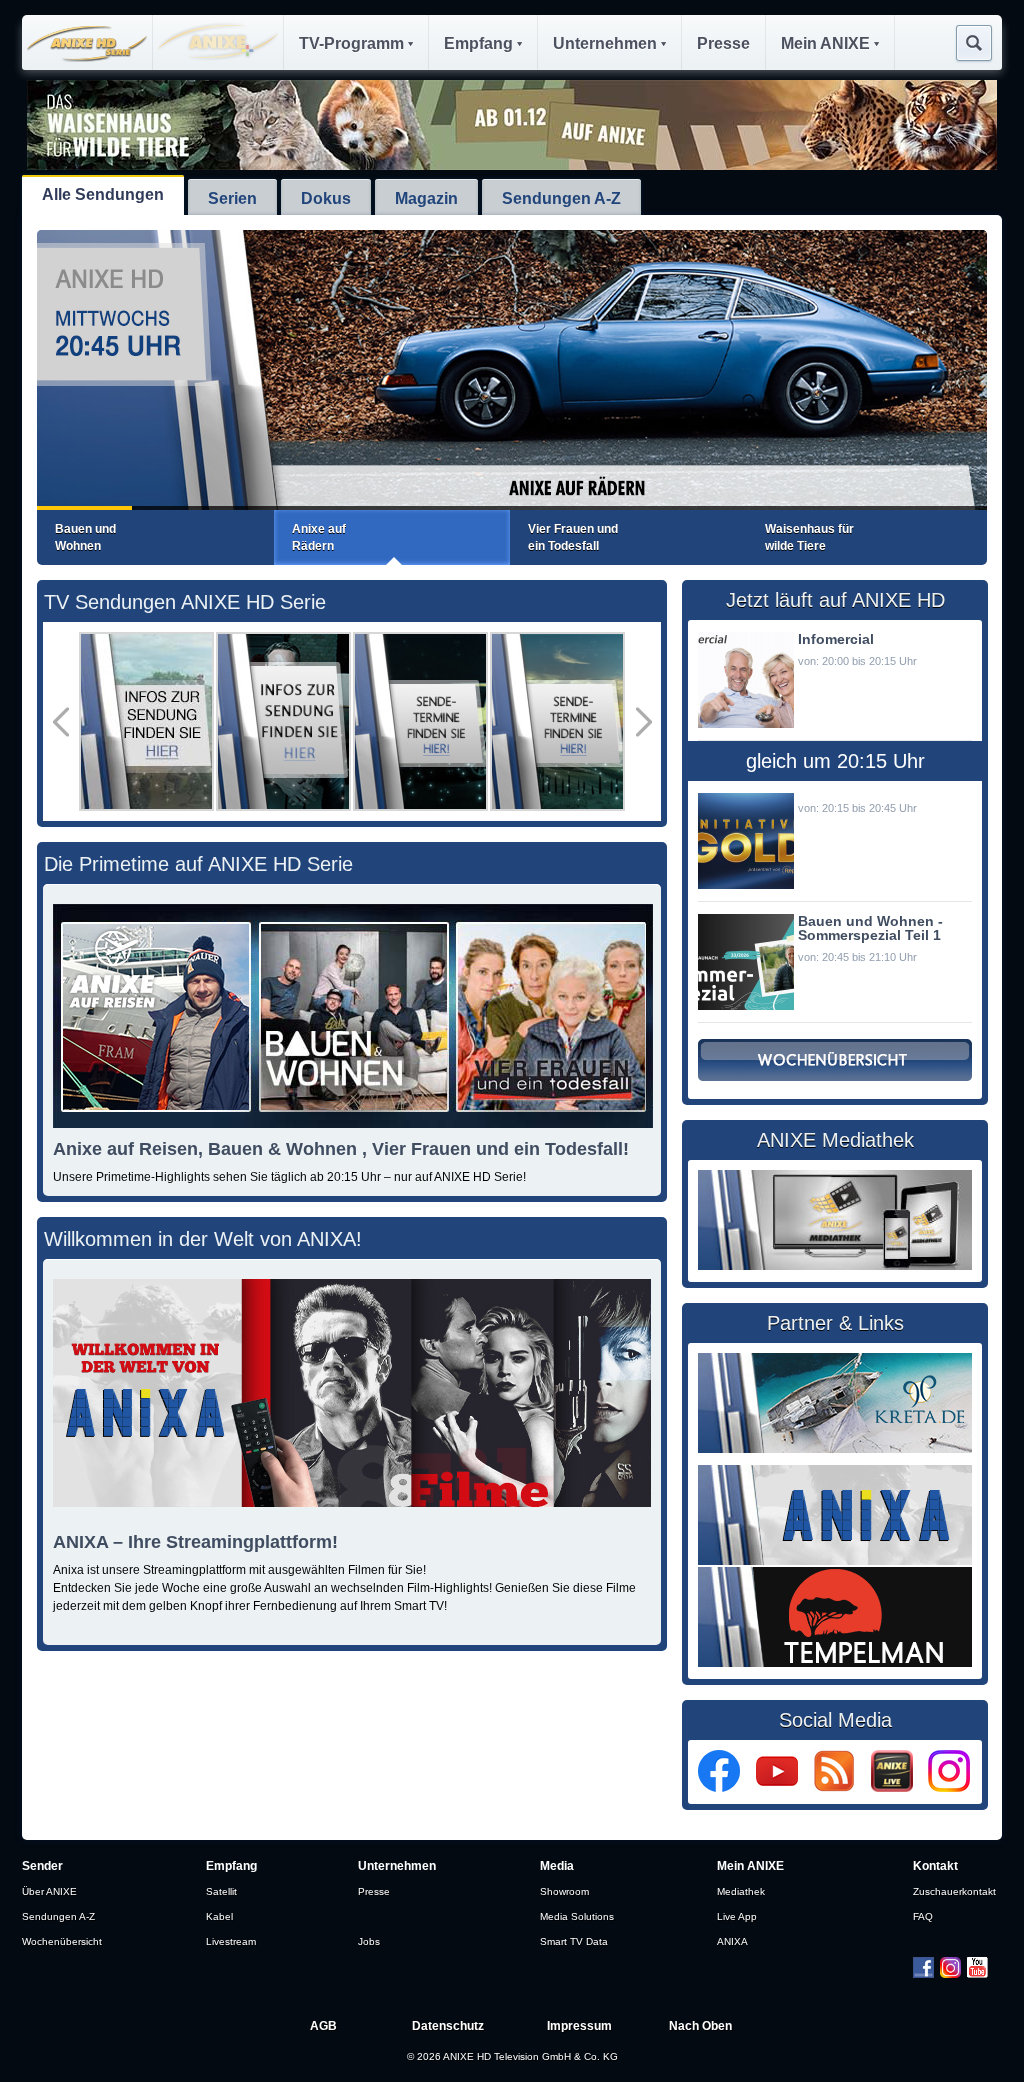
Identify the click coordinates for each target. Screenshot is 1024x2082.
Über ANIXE (49, 1891)
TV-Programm (351, 43)
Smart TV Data (574, 1941)
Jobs (369, 1941)
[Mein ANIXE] (898, 1788)
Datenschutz (448, 2026)
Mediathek (741, 1891)
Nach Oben (700, 2026)
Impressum (579, 2026)
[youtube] (783, 1788)
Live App (737, 1916)
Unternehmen (605, 43)
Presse (723, 43)
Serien (232, 198)
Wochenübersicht (62, 1941)
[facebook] (725, 1788)
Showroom (564, 1891)
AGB (323, 2026)
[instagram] (949, 1788)
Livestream (231, 1941)
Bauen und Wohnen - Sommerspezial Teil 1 (870, 928)
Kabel (219, 1916)
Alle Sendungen (103, 194)
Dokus (326, 198)
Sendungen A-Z (561, 198)
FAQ (923, 1916)
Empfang (478, 43)
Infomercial (836, 639)
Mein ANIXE (825, 43)
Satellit (221, 1891)
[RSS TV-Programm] (840, 1788)
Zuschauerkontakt (954, 1891)
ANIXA (732, 1941)
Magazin (426, 198)
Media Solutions (577, 1916)
